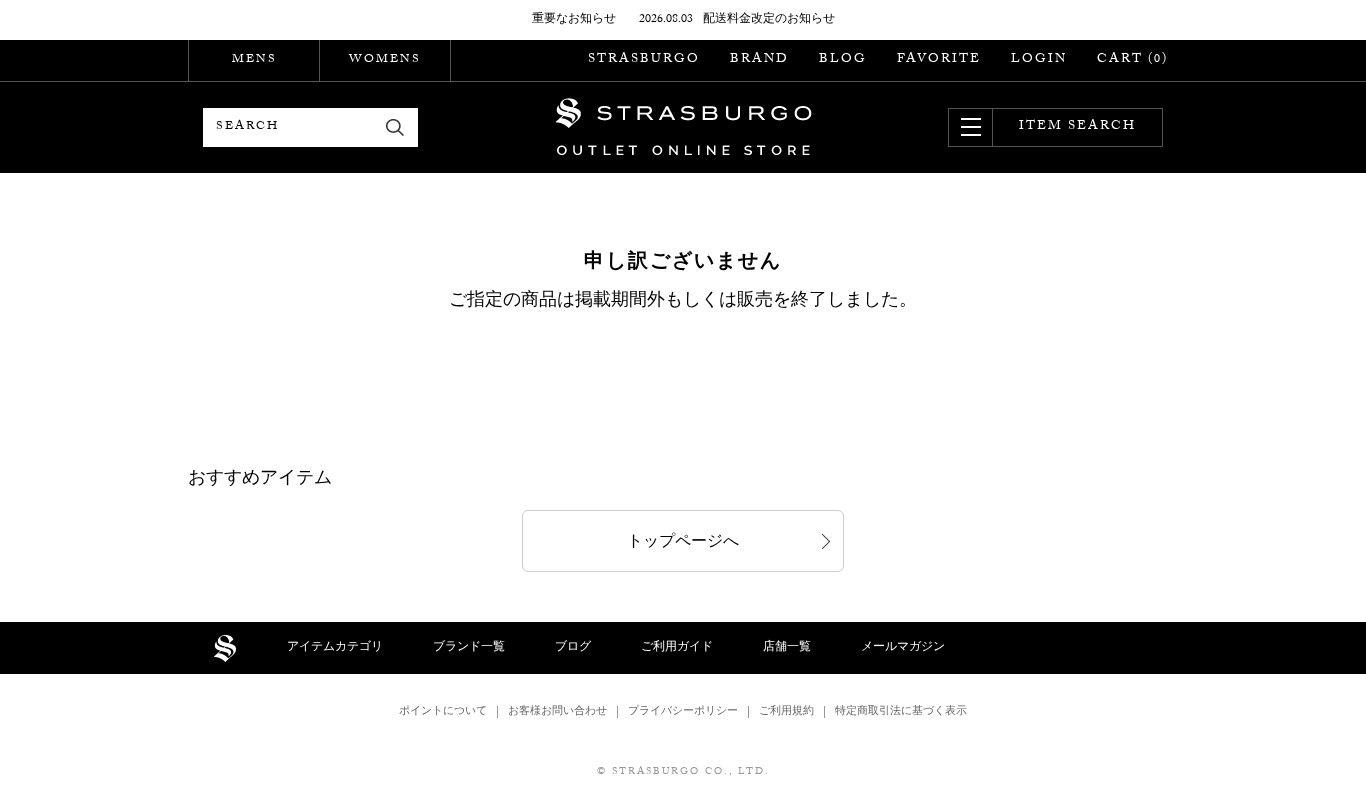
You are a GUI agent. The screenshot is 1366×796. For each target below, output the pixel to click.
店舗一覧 (787, 648)
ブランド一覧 (469, 648)
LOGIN (1039, 60)
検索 (395, 127)
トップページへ (683, 543)
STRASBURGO (644, 60)
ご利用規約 (786, 712)
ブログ (573, 648)
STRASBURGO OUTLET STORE (683, 127)
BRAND (759, 60)
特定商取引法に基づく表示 (901, 712)
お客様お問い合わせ (557, 712)
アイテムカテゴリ (335, 648)
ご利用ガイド (677, 648)
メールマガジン (903, 648)
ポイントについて (443, 712)
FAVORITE (939, 60)
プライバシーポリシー (683, 712)
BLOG (843, 60)
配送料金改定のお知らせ (769, 20)
